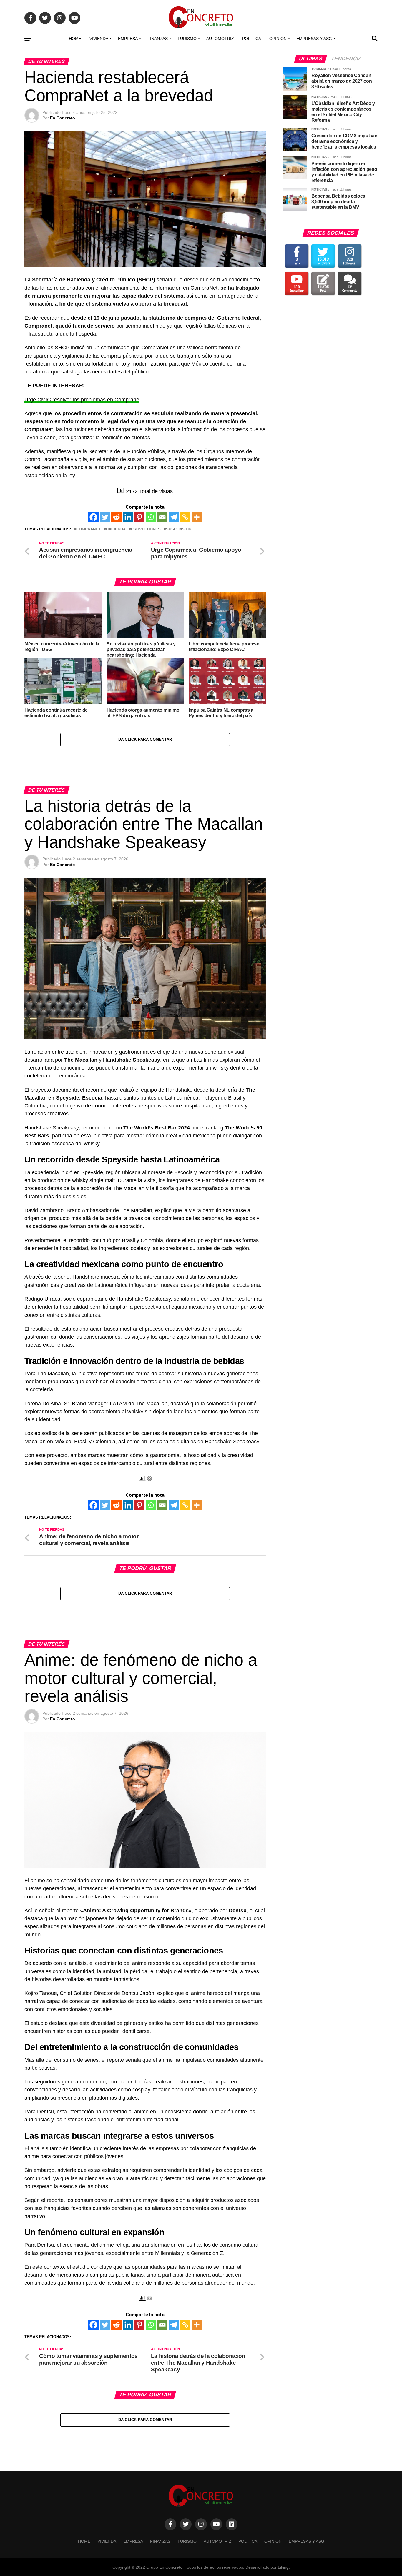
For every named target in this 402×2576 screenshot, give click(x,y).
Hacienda (116, 529)
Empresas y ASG (314, 39)
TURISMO (187, 39)
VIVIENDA (99, 39)
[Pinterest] (139, 517)
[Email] (162, 517)
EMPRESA (128, 39)
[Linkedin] (128, 517)
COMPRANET (88, 529)
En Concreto (63, 118)
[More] (197, 517)
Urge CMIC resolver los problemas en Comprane (82, 400)
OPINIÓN (278, 39)
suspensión (179, 529)
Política (252, 39)
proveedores (146, 529)
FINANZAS (158, 39)
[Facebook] (93, 517)
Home (75, 39)
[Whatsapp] (151, 517)
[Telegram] (174, 517)
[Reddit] (116, 517)
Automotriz (220, 39)
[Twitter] (105, 517)
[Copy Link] (185, 517)
